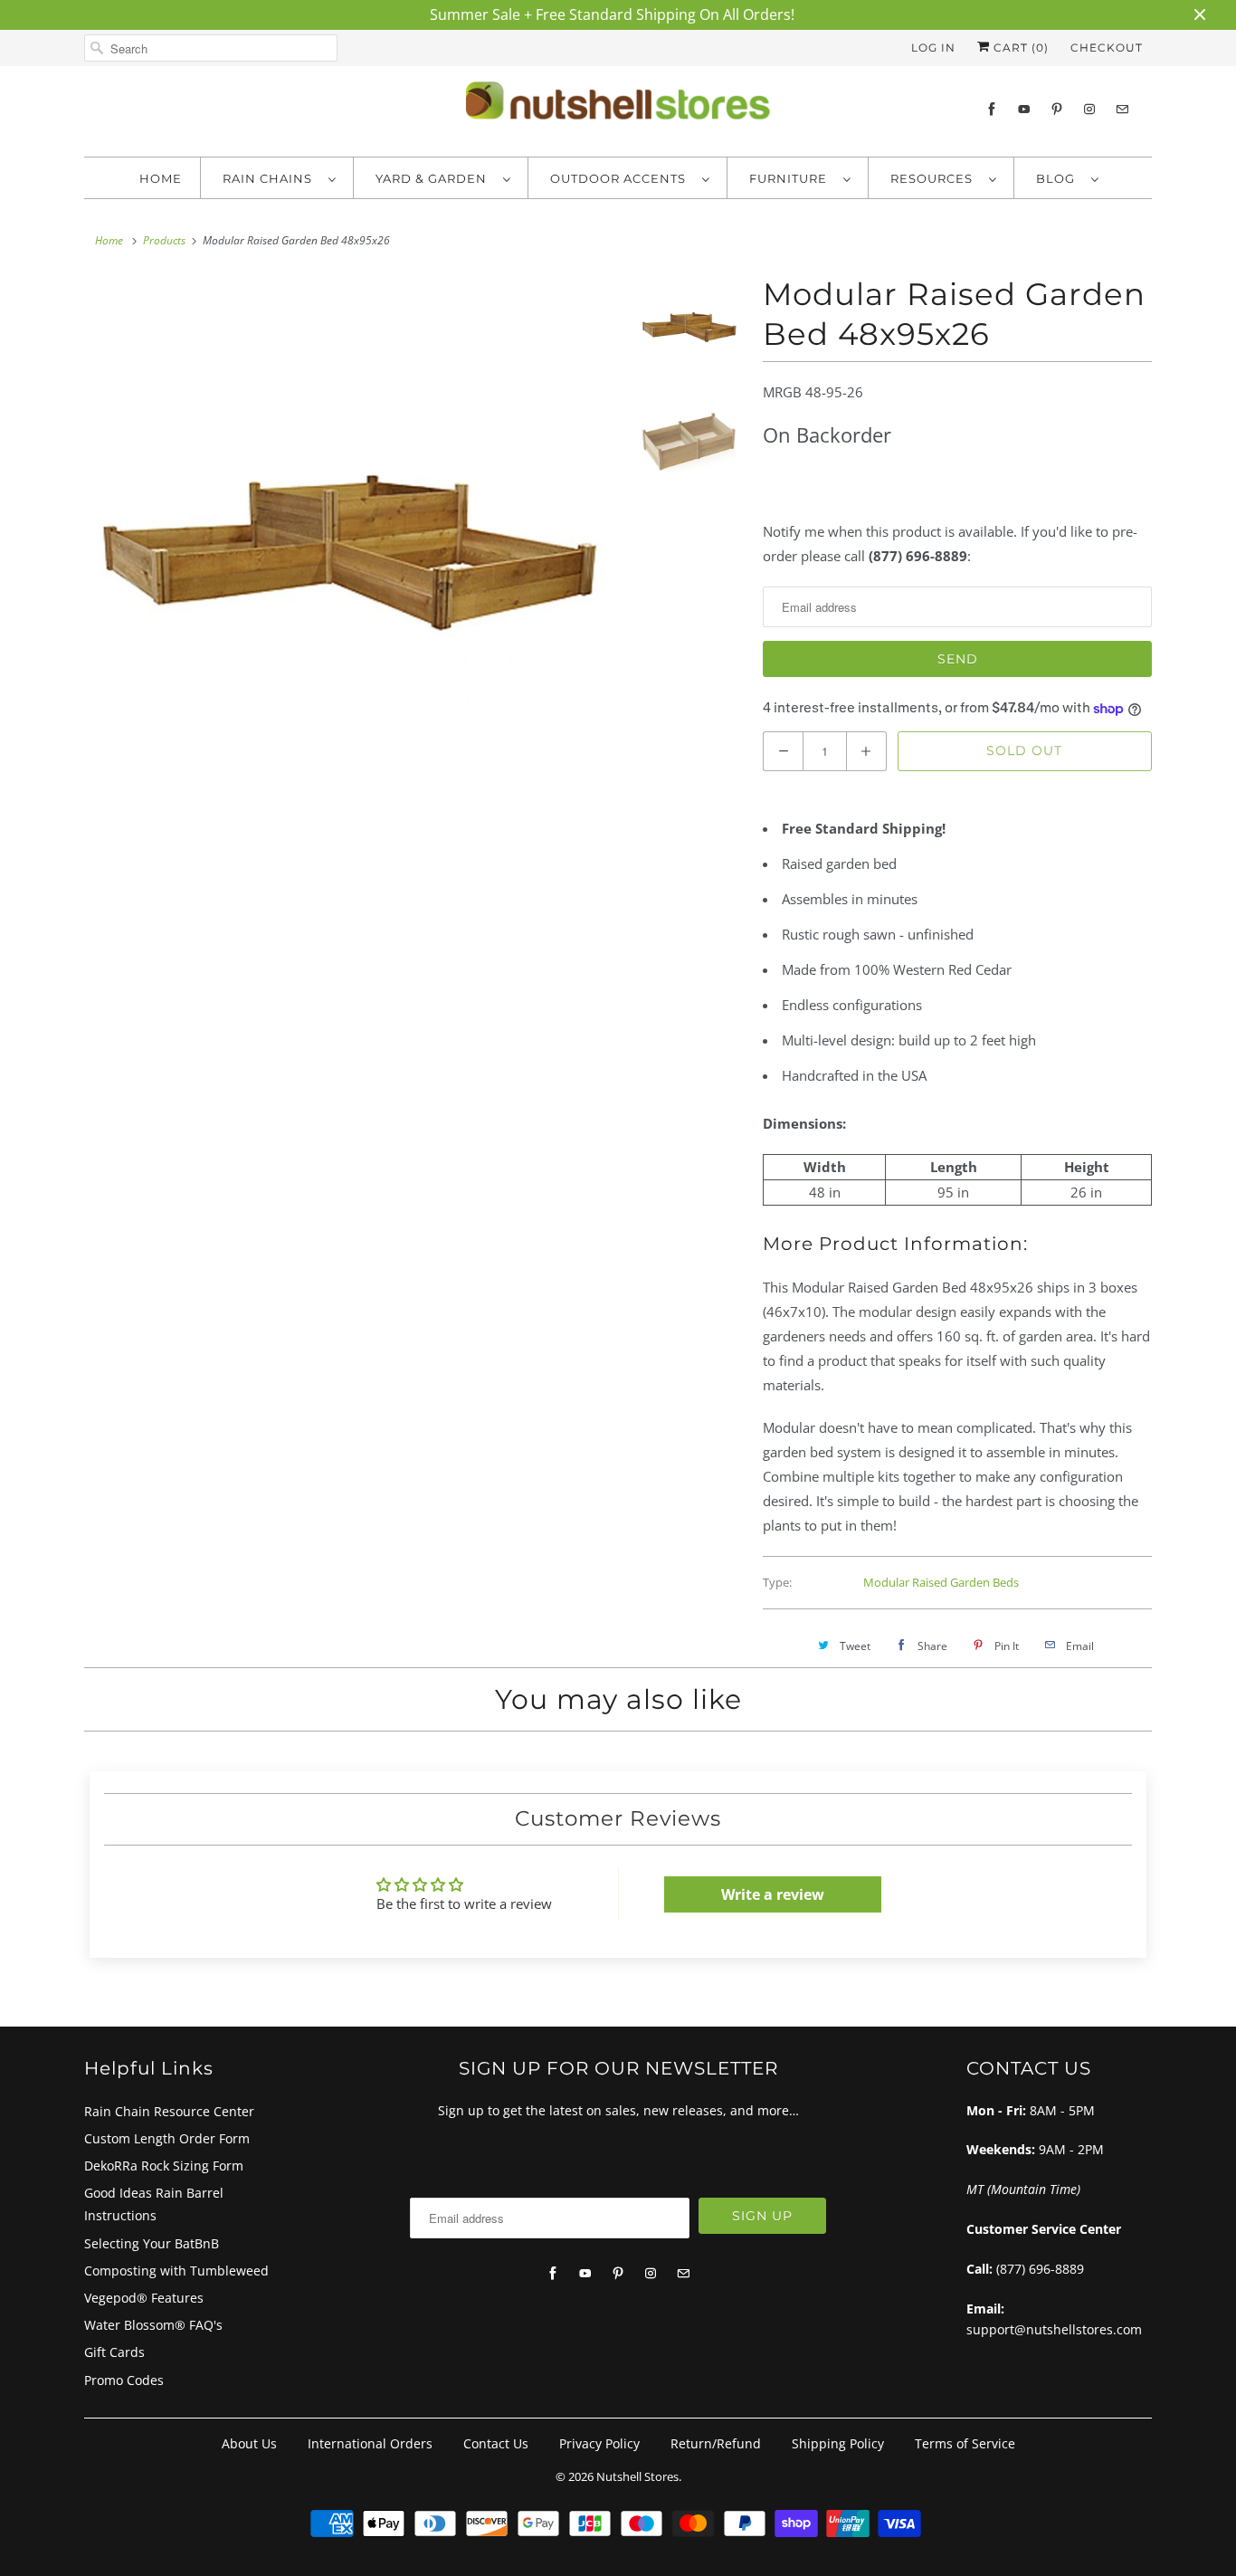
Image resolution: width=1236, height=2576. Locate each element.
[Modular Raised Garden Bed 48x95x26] (348, 539)
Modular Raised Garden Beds (941, 1582)
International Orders (370, 2443)
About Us (249, 2443)
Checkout (1107, 48)
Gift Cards (114, 2352)
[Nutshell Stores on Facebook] (992, 109)
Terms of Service (965, 2443)
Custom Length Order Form (167, 2138)
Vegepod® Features (144, 2298)
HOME (161, 178)
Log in (933, 48)
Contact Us (496, 2443)
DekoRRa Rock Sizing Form (164, 2166)
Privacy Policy (599, 2443)
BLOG (1059, 178)
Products (164, 240)
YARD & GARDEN (435, 178)
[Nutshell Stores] (618, 106)
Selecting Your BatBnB (152, 2243)
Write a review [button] (773, 1894)
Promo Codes (124, 2380)
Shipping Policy (838, 2443)
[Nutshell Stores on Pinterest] (1057, 109)
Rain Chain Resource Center (169, 2111)
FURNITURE (792, 178)
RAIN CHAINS (271, 178)
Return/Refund (716, 2443)
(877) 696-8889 (1040, 2269)
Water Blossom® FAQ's (153, 2325)
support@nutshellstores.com (1054, 2329)
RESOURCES (935, 178)
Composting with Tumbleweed (176, 2271)
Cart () (1019, 48)
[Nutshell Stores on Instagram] (1089, 109)
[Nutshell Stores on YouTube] (1024, 109)
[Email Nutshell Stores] (1122, 109)
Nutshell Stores (637, 2476)
